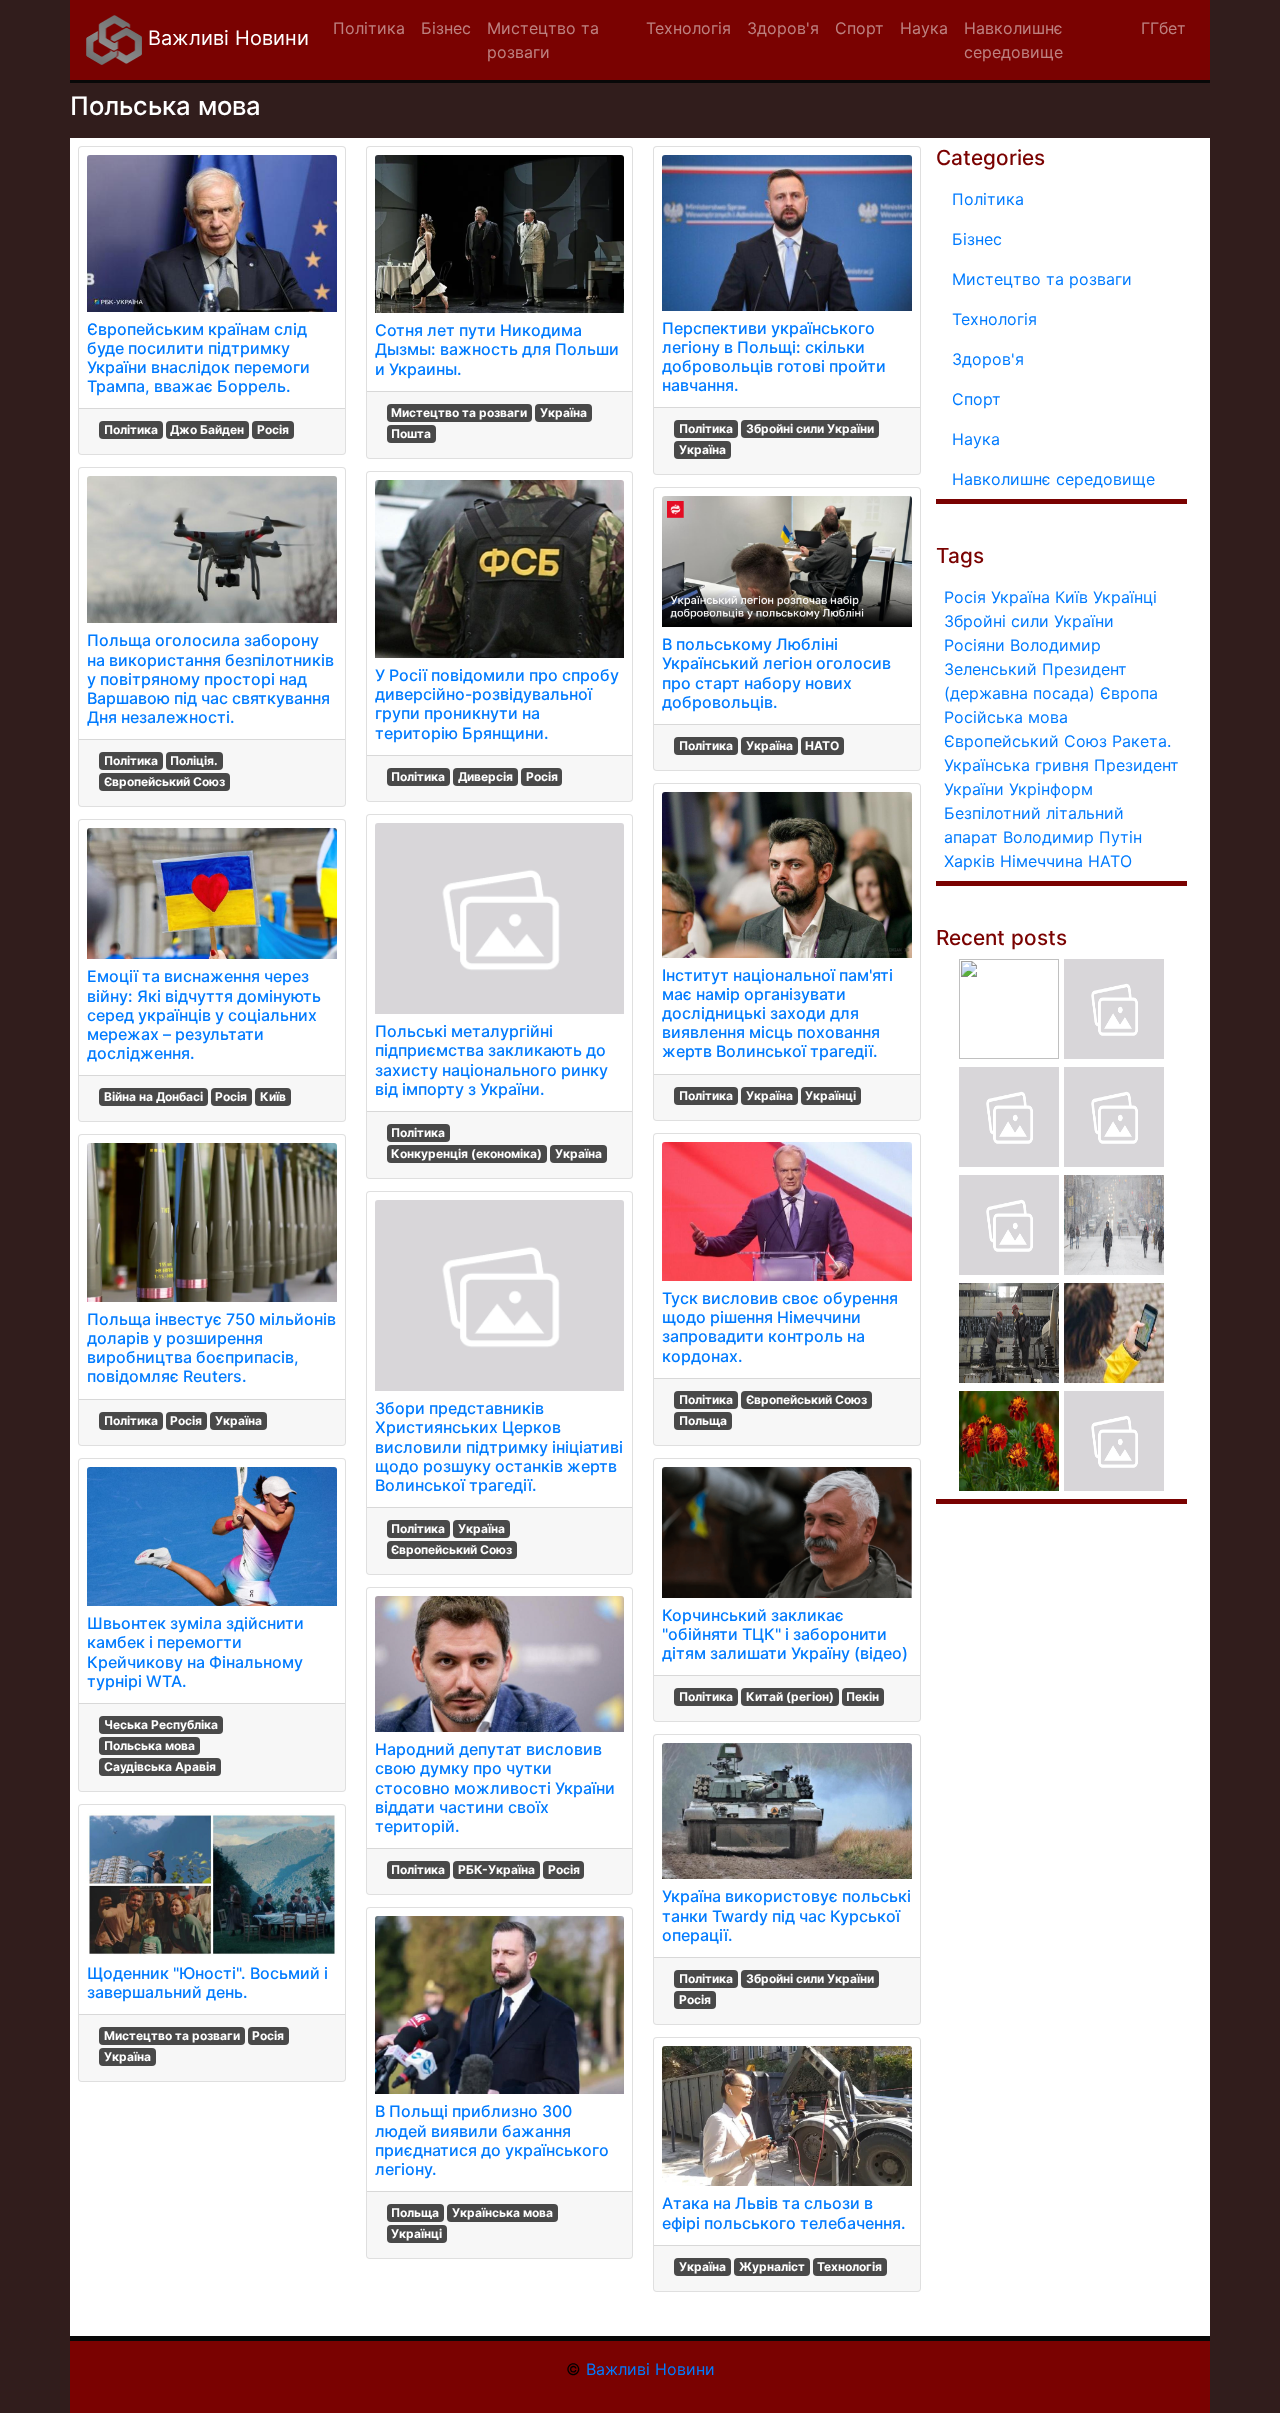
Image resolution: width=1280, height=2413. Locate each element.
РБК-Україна (496, 1869)
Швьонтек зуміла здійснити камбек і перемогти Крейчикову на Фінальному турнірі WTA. (195, 1652)
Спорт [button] (859, 28)
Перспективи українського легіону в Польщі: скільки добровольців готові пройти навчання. (774, 357)
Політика (131, 429)
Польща (415, 2212)
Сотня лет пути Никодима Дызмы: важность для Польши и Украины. (497, 349)
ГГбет (1163, 28)
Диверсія (485, 776)
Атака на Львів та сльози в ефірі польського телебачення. (784, 2212)
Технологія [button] (688, 28)
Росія (273, 429)
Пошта (411, 433)
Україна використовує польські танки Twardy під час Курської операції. (786, 1915)
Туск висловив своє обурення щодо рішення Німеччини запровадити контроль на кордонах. (780, 1327)
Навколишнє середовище (1053, 479)
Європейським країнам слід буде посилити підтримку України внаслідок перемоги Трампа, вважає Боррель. (198, 358)
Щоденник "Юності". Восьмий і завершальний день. (207, 1982)
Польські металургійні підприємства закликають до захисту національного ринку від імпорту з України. (491, 1060)
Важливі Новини (225, 38)
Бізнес (977, 239)
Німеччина (1041, 861)
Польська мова (149, 1745)
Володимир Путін (1072, 837)
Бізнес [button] (446, 28)
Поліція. (194, 760)
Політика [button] (369, 28)
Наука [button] (924, 28)
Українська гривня (1016, 765)
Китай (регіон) (790, 1696)
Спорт (976, 399)
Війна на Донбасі (153, 1096)
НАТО (822, 745)
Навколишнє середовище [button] (1013, 40)
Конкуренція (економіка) (466, 1153)
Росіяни (974, 645)
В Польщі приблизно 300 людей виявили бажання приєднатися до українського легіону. (492, 2140)
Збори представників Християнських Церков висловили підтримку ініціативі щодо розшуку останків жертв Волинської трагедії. (499, 1446)
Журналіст (772, 2266)
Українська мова (502, 2212)
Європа (1129, 693)
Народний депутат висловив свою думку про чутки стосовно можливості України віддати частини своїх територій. (495, 1787)
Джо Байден (207, 429)
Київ (273, 1096)
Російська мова (1006, 717)
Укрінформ (1051, 789)
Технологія (849, 2266)
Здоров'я (988, 359)
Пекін (862, 1696)
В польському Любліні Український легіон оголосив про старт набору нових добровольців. (776, 673)
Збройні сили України (810, 428)
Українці (416, 2233)
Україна (238, 1420)
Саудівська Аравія (160, 1766)
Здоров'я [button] (783, 28)
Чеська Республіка (161, 1724)
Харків (969, 861)
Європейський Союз (164, 781)
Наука (976, 439)
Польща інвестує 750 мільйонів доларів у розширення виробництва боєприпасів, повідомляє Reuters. (211, 1348)
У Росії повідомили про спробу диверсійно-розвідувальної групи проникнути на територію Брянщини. (497, 704)
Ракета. (1141, 741)
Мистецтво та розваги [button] (543, 40)
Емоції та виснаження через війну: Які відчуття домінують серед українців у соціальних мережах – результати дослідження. (204, 1014)
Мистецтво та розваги (172, 2035)
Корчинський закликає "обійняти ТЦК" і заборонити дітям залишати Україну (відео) (785, 1634)
